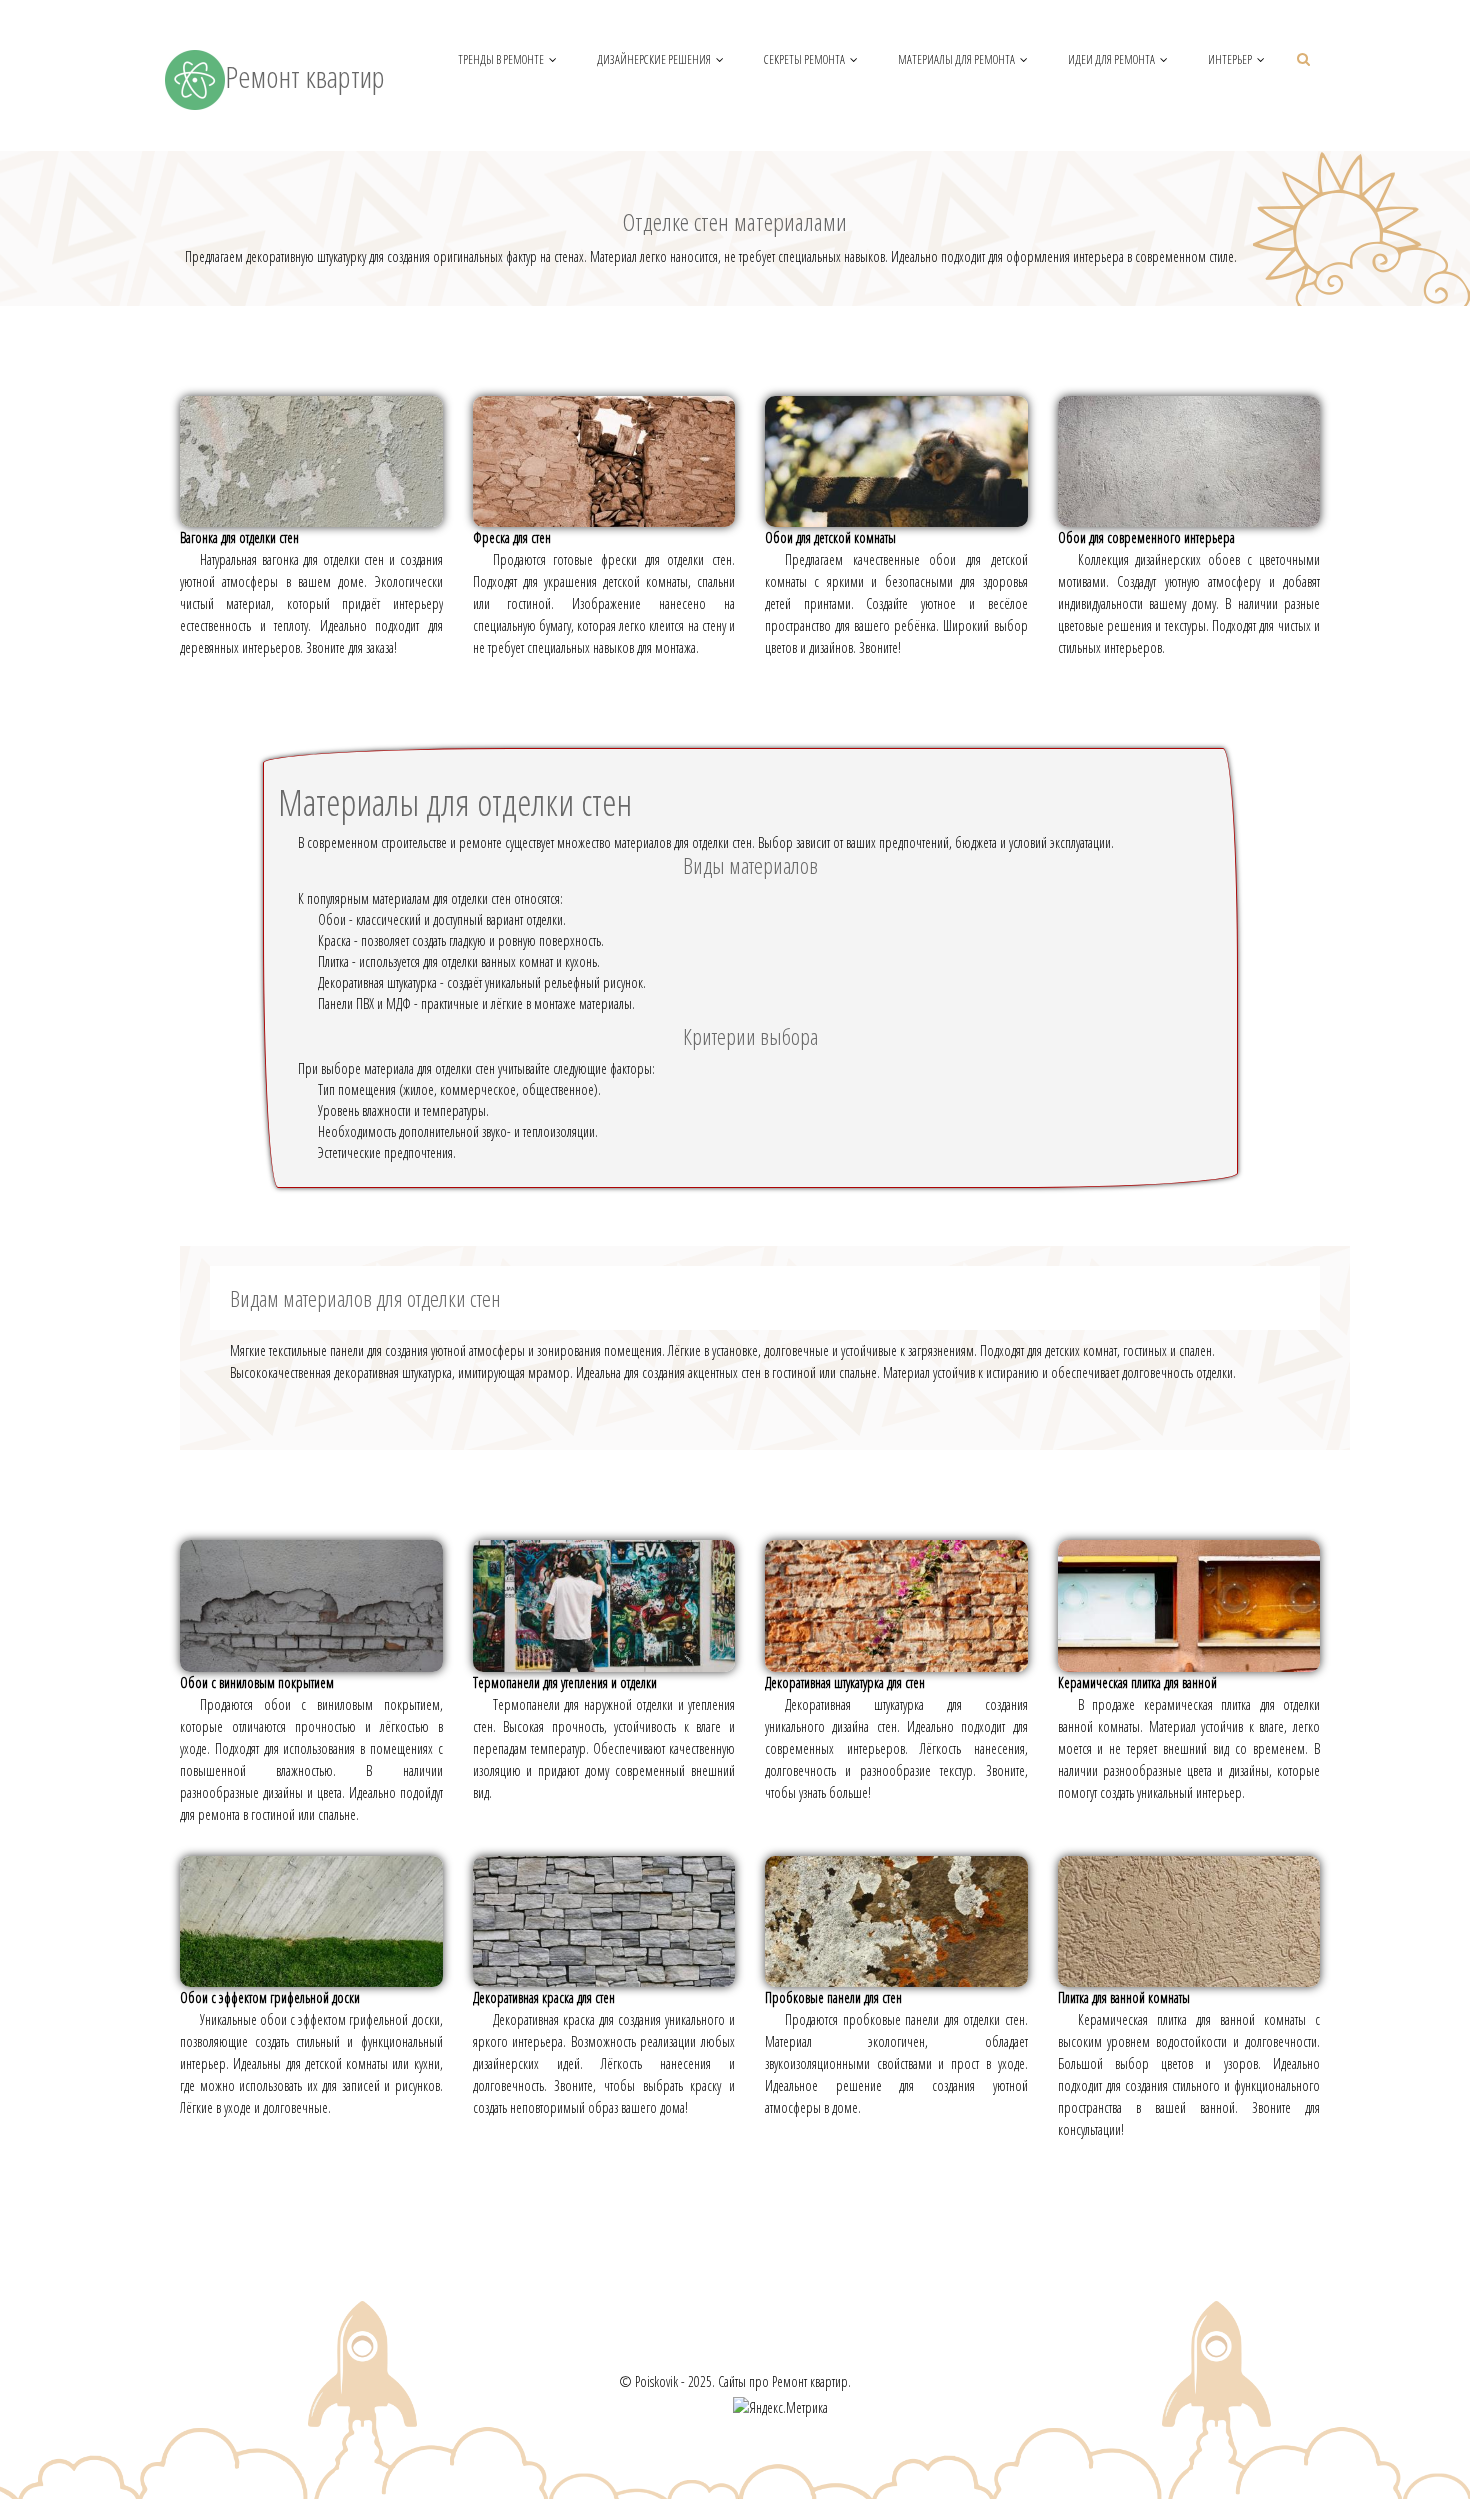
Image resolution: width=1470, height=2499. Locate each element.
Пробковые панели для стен (833, 1997)
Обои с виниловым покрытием (257, 1682)
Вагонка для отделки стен (239, 537)
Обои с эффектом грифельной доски (270, 1997)
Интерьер (1230, 59)
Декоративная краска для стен (544, 1997)
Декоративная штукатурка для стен (845, 1682)
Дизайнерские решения (654, 59)
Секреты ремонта (804, 59)
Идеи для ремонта (1111, 59)
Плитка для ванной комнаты (1124, 1997)
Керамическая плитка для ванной (1137, 1682)
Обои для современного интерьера (1146, 537)
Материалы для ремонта (956, 59)
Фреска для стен (512, 537)
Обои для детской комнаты (830, 537)
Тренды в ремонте (501, 59)
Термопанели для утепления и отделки (565, 1682)
